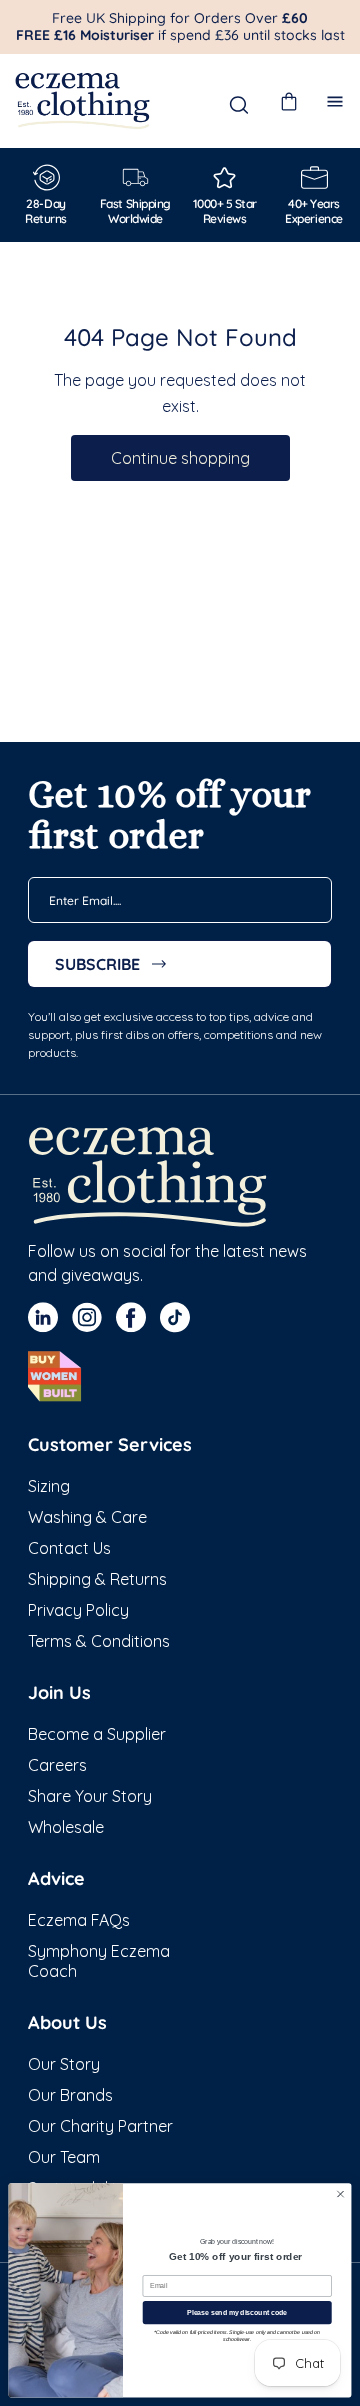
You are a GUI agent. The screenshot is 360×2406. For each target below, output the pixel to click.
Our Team (64, 2157)
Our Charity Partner (100, 2126)
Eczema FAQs (79, 1920)
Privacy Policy (78, 1610)
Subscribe (97, 964)
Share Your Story (90, 1796)
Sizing (49, 1486)
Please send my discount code (237, 2312)
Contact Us (69, 1548)
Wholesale (66, 1827)
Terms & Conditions (99, 1641)
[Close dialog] (340, 2194)
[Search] (239, 105)
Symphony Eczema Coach (99, 1961)
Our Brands (70, 2095)
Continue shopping (180, 458)
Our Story (64, 2064)
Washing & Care (87, 1517)
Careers (57, 1765)
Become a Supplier (97, 1734)
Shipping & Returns (97, 1579)
